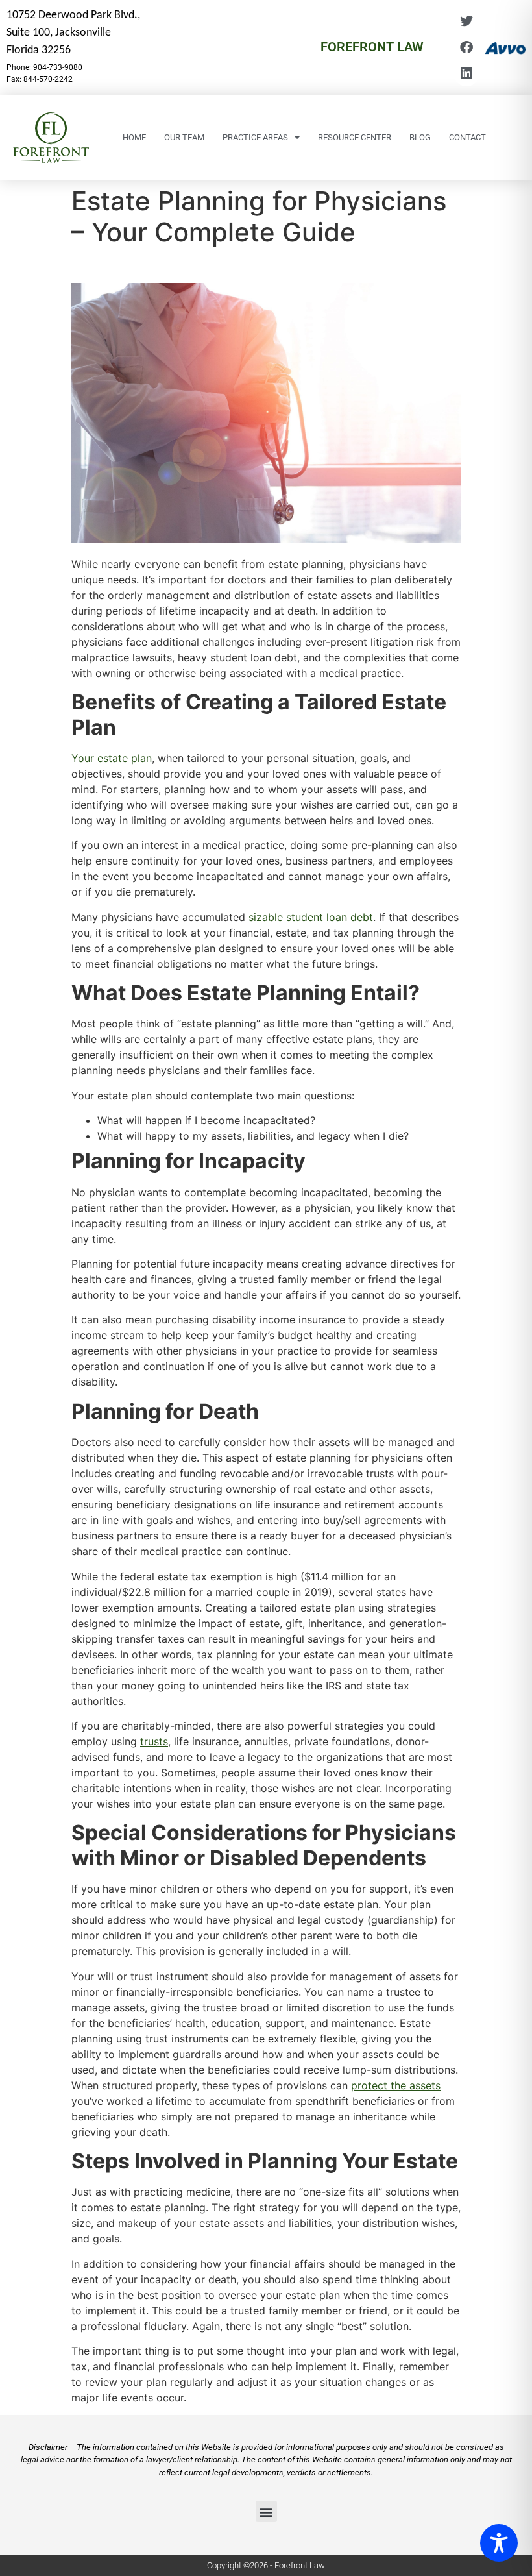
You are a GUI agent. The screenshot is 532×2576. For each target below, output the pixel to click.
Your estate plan (112, 758)
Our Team (184, 137)
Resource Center (355, 137)
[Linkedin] (466, 73)
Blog (420, 137)
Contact (467, 137)
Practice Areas (255, 137)
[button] (266, 2511)
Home (134, 137)
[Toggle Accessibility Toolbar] (499, 2543)
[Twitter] (466, 21)
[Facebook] (466, 47)
